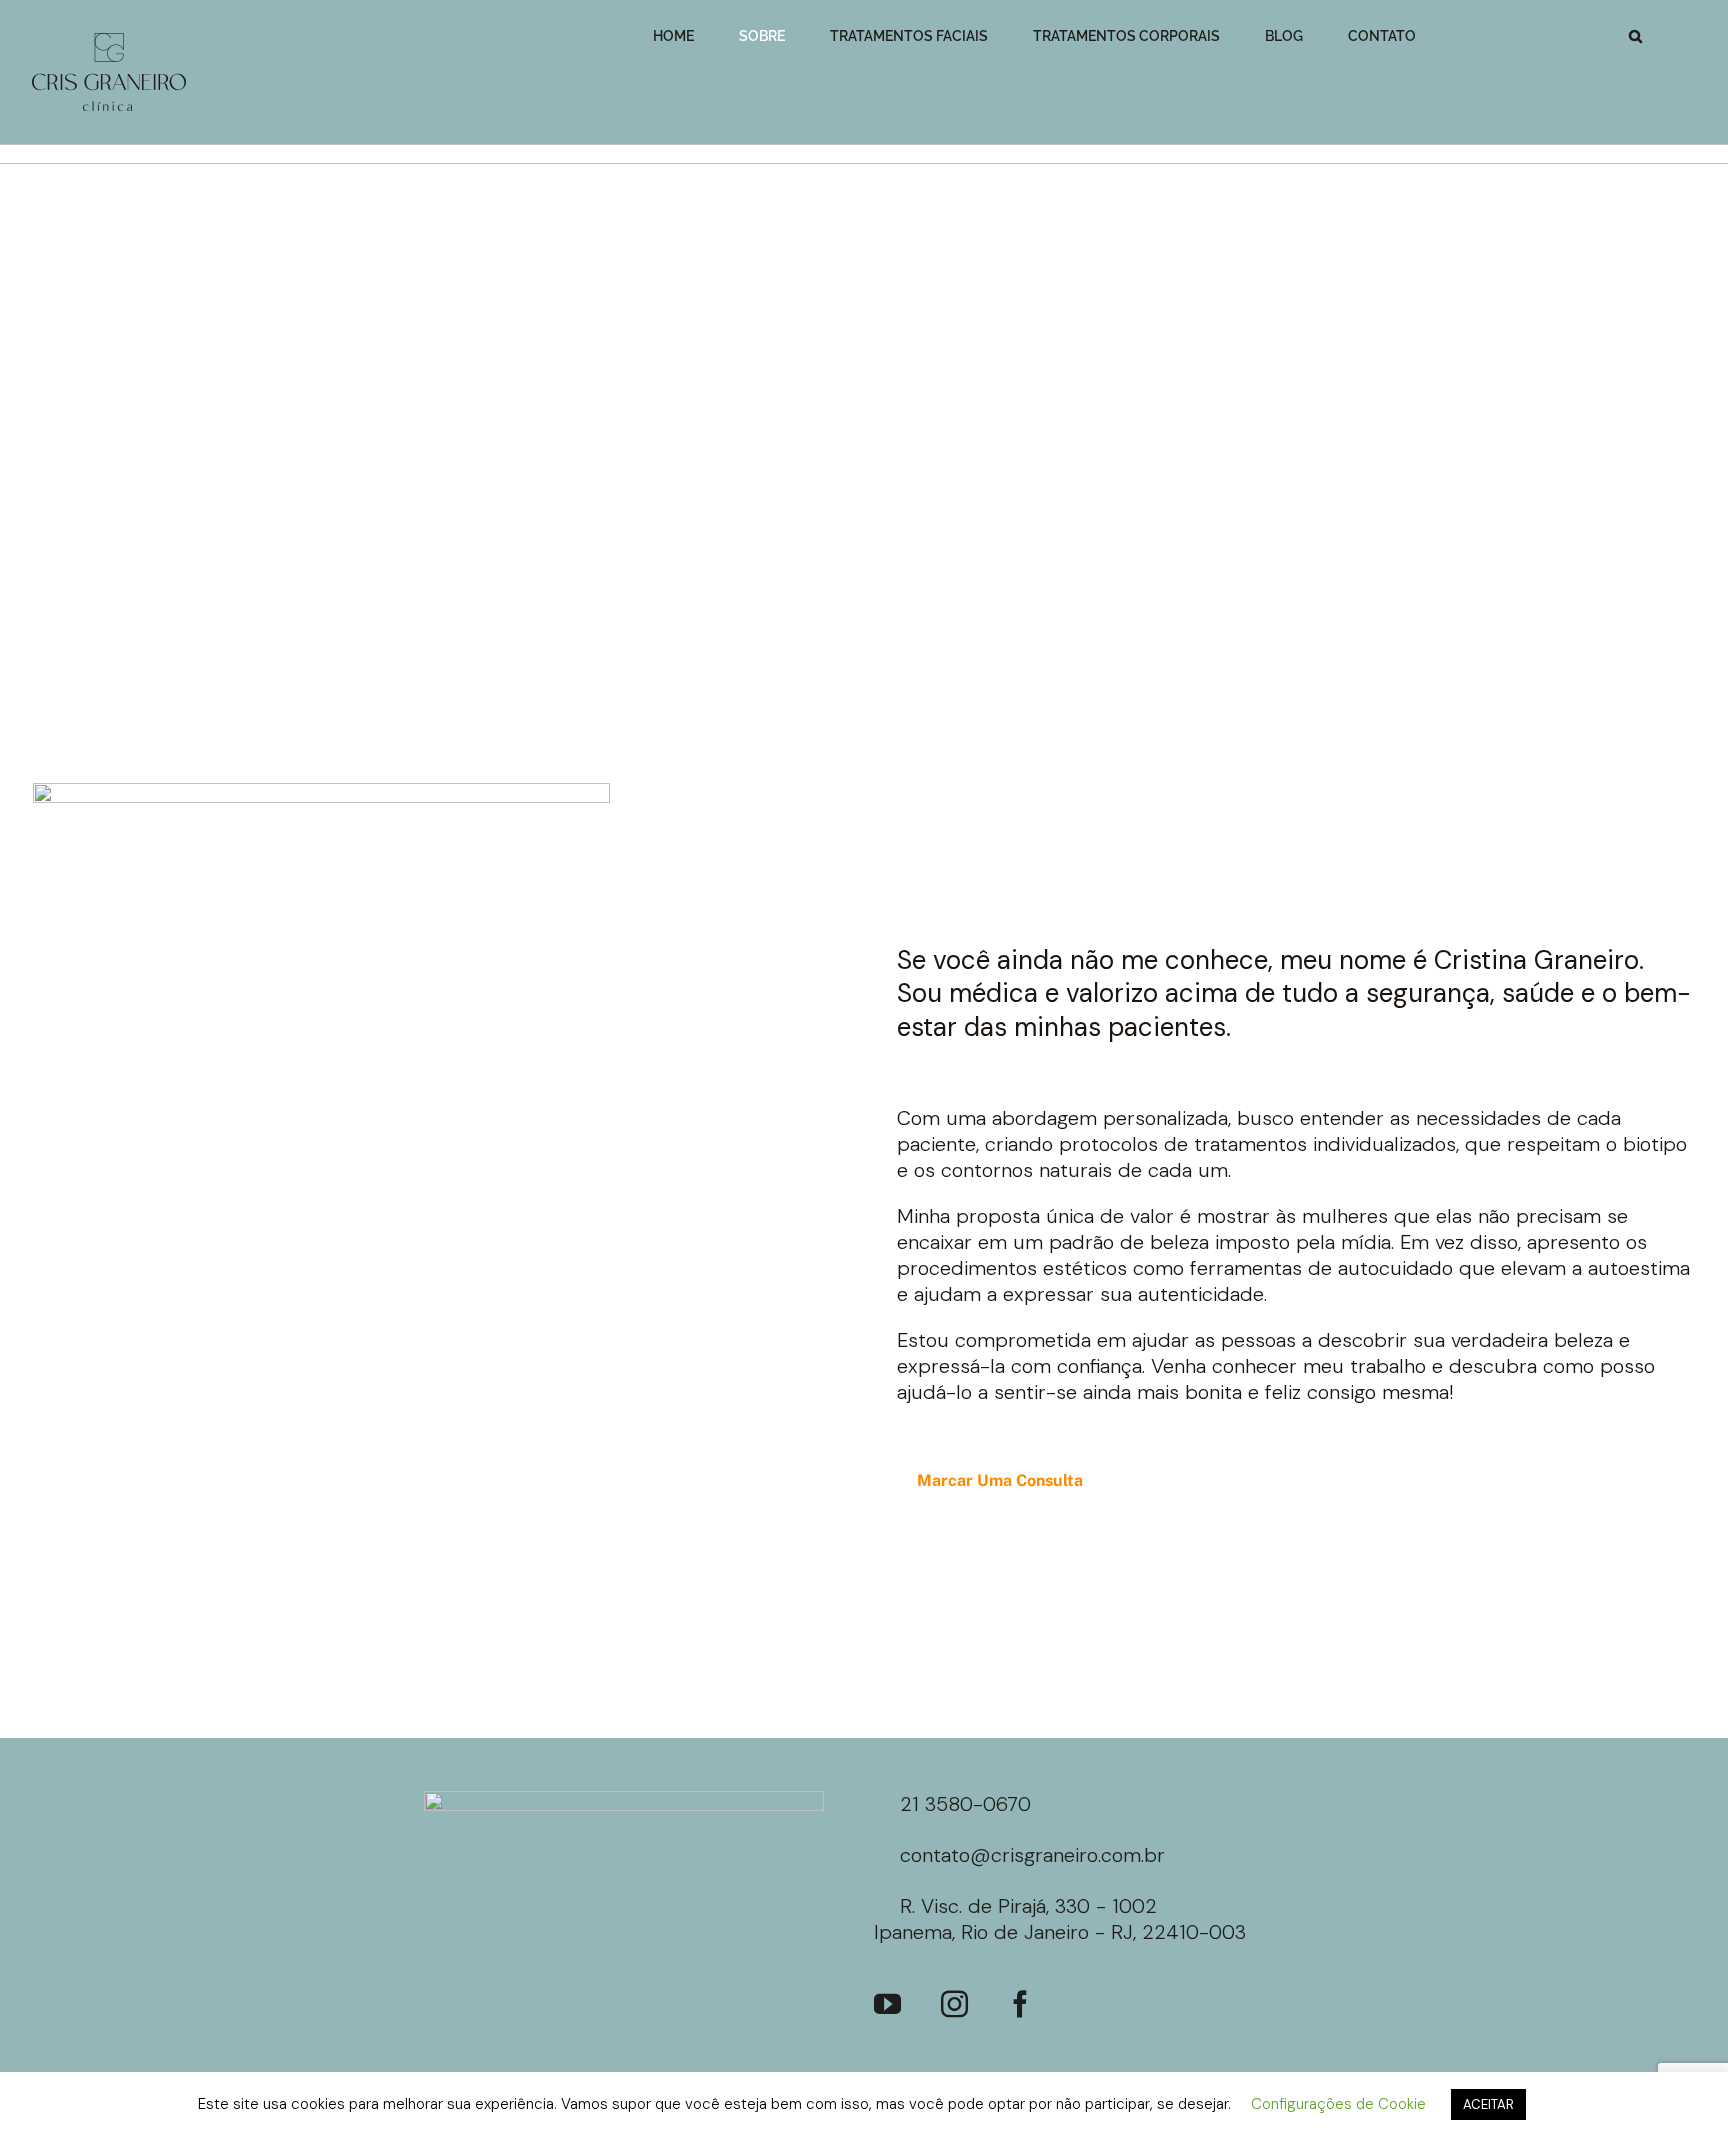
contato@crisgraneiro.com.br (1032, 1855)
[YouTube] (887, 2003)
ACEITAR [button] (1488, 2104)
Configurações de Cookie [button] (1338, 2104)
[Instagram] (954, 2003)
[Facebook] (1020, 2003)
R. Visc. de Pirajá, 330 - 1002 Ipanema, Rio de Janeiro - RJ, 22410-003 (1060, 1919)
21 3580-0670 (965, 1804)
